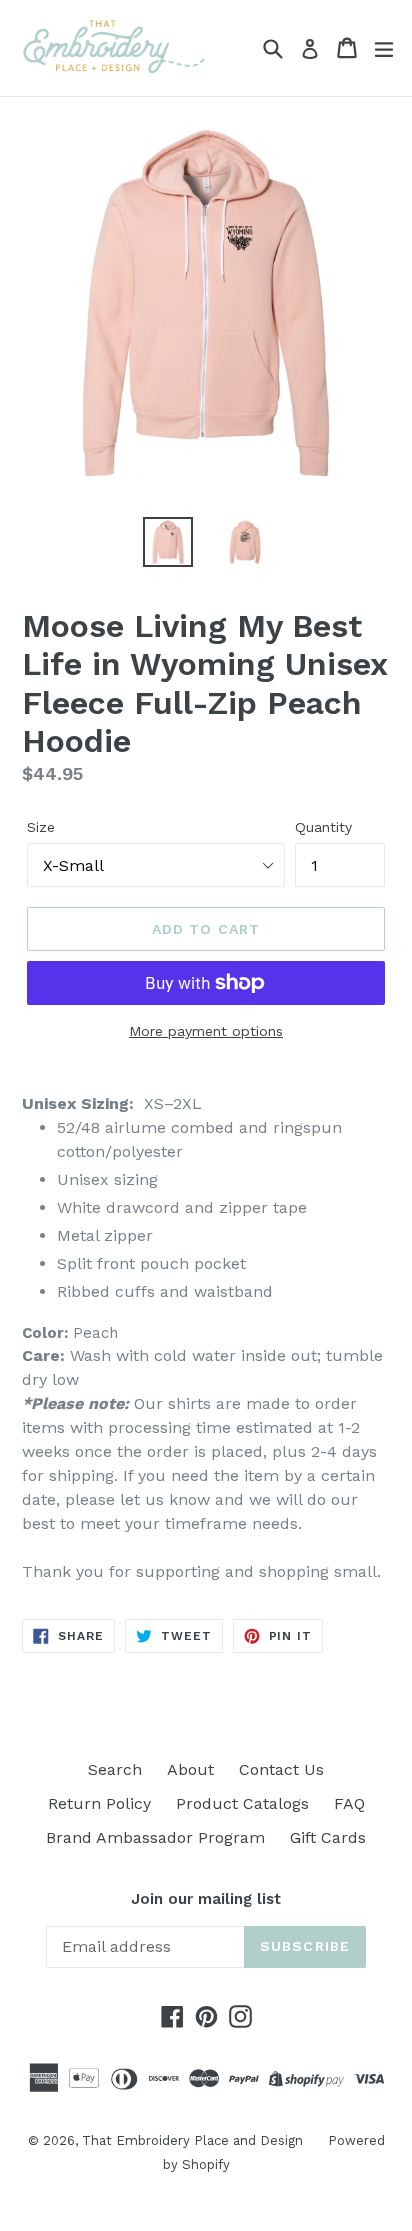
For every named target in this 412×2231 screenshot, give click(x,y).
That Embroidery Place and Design (192, 2140)
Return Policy (99, 1803)
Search (115, 1769)
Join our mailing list (206, 1899)
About (190, 1769)
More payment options (206, 1031)
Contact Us (281, 1769)
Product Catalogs (242, 1803)
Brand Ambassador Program (155, 1837)
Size (41, 827)
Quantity (323, 827)
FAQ (349, 1803)
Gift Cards (328, 1837)
